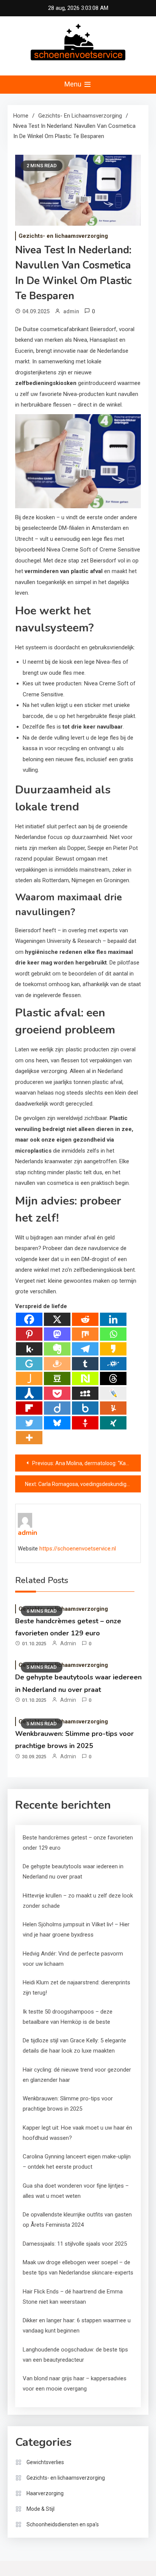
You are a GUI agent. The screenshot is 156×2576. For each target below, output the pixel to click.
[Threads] (113, 1378)
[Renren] (29, 1393)
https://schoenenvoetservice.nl (78, 1549)
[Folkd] (113, 1364)
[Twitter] (29, 1423)
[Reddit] (85, 1319)
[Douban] (57, 1378)
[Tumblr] (85, 1364)
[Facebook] (29, 1319)
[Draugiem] (57, 1364)
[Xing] (113, 1423)
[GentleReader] (29, 1364)
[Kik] (29, 1349)
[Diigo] (57, 1408)
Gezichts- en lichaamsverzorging (63, 236)
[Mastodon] (57, 1334)
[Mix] (85, 1334)
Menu (74, 84)
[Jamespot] (29, 1378)
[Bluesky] (57, 1423)
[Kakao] (113, 1349)
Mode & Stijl (41, 2509)
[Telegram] (85, 1349)
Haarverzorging (45, 2493)
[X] (57, 1319)
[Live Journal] (113, 1393)
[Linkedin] (113, 1319)
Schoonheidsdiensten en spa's (63, 2524)
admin (71, 311)
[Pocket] (57, 1393)
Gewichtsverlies (45, 2462)
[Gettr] (85, 1423)
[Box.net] (85, 1408)
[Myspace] (85, 1393)
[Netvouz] (85, 1378)
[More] (29, 1438)
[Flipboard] (29, 1408)
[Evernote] (57, 1349)
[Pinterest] (29, 1334)
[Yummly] (113, 1408)
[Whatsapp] (113, 1334)
